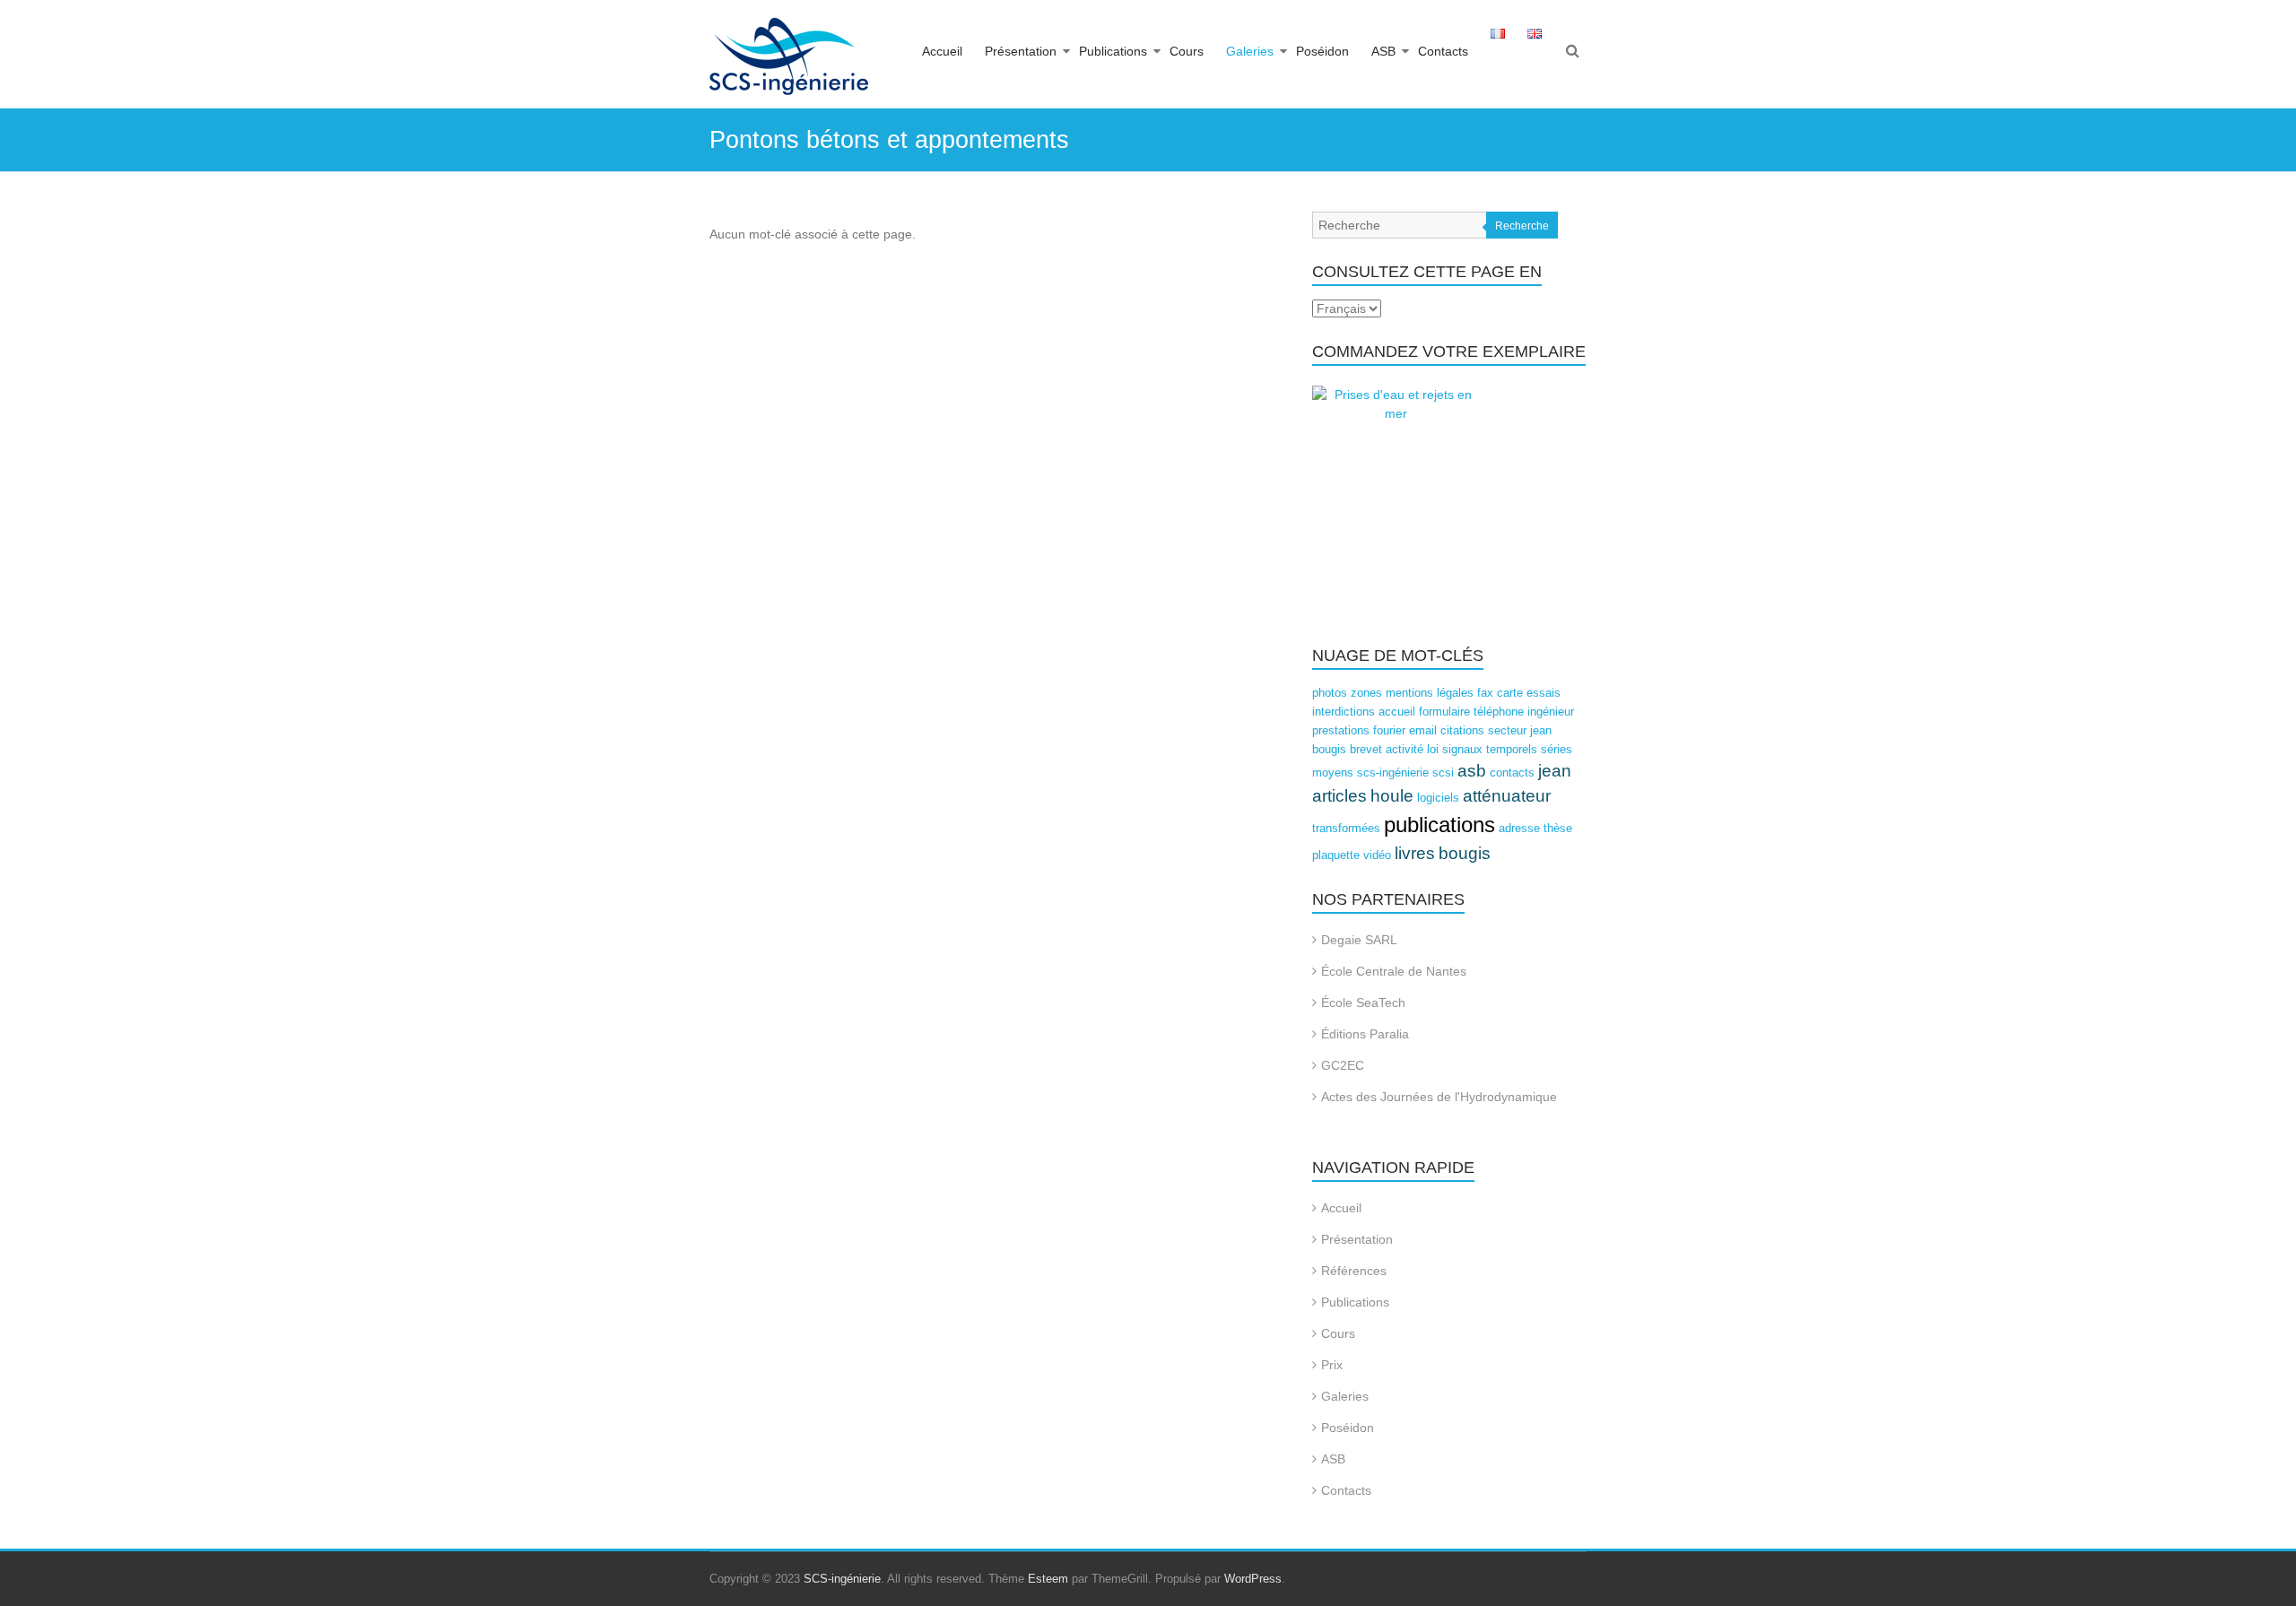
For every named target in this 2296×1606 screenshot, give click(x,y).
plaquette (1336, 855)
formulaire (1444, 712)
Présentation (1021, 51)
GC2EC (1343, 1065)
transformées (1346, 828)
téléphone (1499, 712)
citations (1462, 730)
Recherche (1522, 226)
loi (1433, 749)
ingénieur (1551, 712)
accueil (1397, 712)
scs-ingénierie (1393, 773)
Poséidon (1322, 51)
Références (1354, 1271)
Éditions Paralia (1365, 1034)
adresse (1519, 828)
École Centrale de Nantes (1394, 971)
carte (1510, 693)
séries (1557, 749)
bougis (1465, 853)
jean (1555, 771)
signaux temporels (1490, 749)
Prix (1332, 1365)
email (1423, 730)
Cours (1187, 51)
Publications (1113, 51)
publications (1439, 825)
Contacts (1443, 51)
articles (1339, 796)
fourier (1389, 730)
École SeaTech (1363, 1003)
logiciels (1438, 798)
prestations (1341, 730)
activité (1405, 749)
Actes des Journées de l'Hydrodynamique (1439, 1097)
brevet (1366, 749)
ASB (1383, 51)
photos (1330, 693)
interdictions (1344, 712)
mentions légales (1430, 693)
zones (1366, 693)
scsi (1443, 773)
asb (1472, 771)
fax (1485, 693)
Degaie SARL (1359, 940)
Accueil (942, 51)
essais (1544, 693)
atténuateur (1507, 796)
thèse (1558, 828)
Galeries (1250, 51)
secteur (1507, 730)
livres (1415, 853)
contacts (1512, 773)
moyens (1333, 773)
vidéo (1377, 855)
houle (1392, 796)
